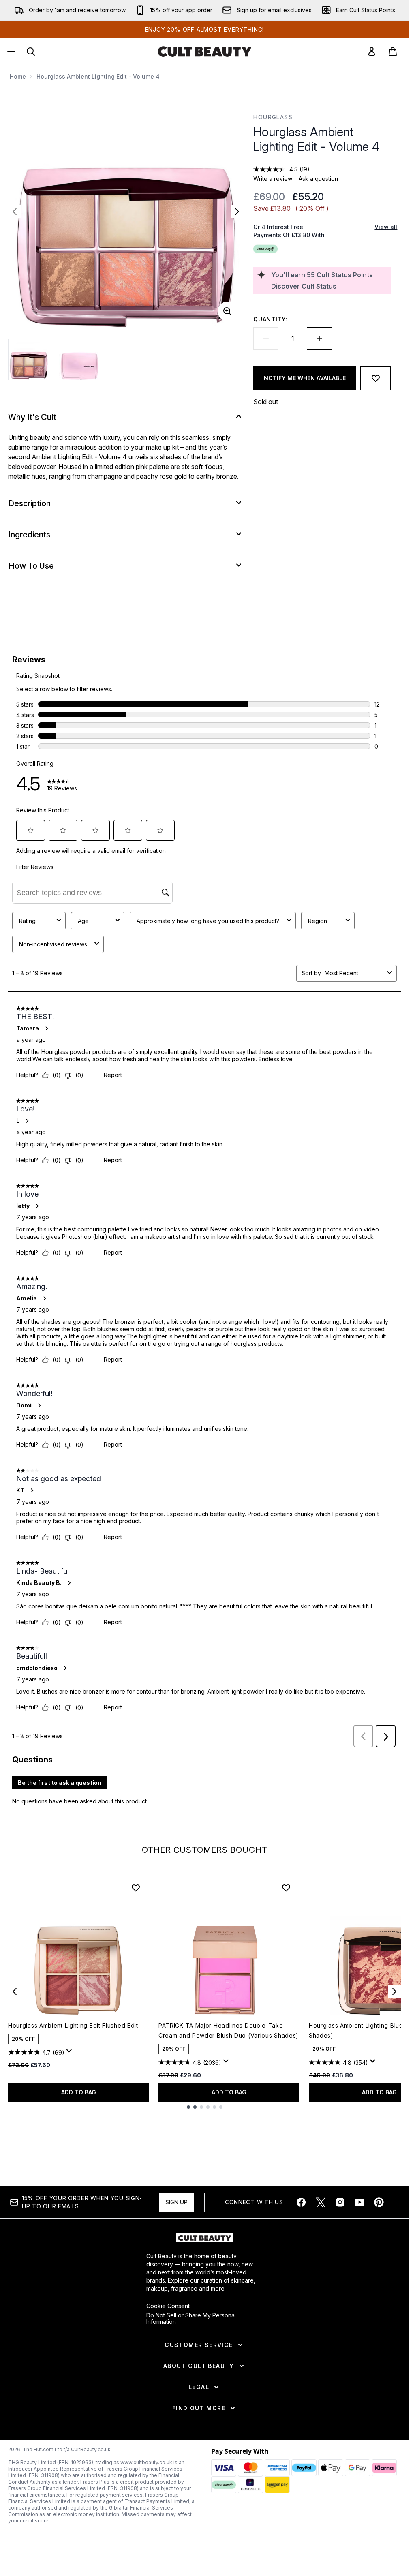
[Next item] (394, 1991)
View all (386, 227)
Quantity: (270, 319)
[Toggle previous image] (15, 212)
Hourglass (273, 117)
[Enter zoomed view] (227, 311)
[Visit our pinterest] (379, 2202)
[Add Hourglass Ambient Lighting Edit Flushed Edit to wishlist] (136, 1888)
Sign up (176, 2202)
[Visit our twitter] (321, 2202)
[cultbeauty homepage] (205, 51)
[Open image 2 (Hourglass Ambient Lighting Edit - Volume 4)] (79, 360)
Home (18, 76)
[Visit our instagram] (340, 2202)
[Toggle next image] (237, 212)
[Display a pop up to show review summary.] (71, 2053)
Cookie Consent (168, 2306)
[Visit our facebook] (301, 2202)
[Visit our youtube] (359, 2202)
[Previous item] (15, 1991)
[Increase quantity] (319, 338)
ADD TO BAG (79, 2092)
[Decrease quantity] (266, 338)
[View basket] (393, 51)
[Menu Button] (11, 51)
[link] (372, 51)
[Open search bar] (31, 51)
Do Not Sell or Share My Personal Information (191, 2319)
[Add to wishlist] (376, 378)
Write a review (273, 179)
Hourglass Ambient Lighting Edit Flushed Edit (73, 2025)
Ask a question (318, 179)
